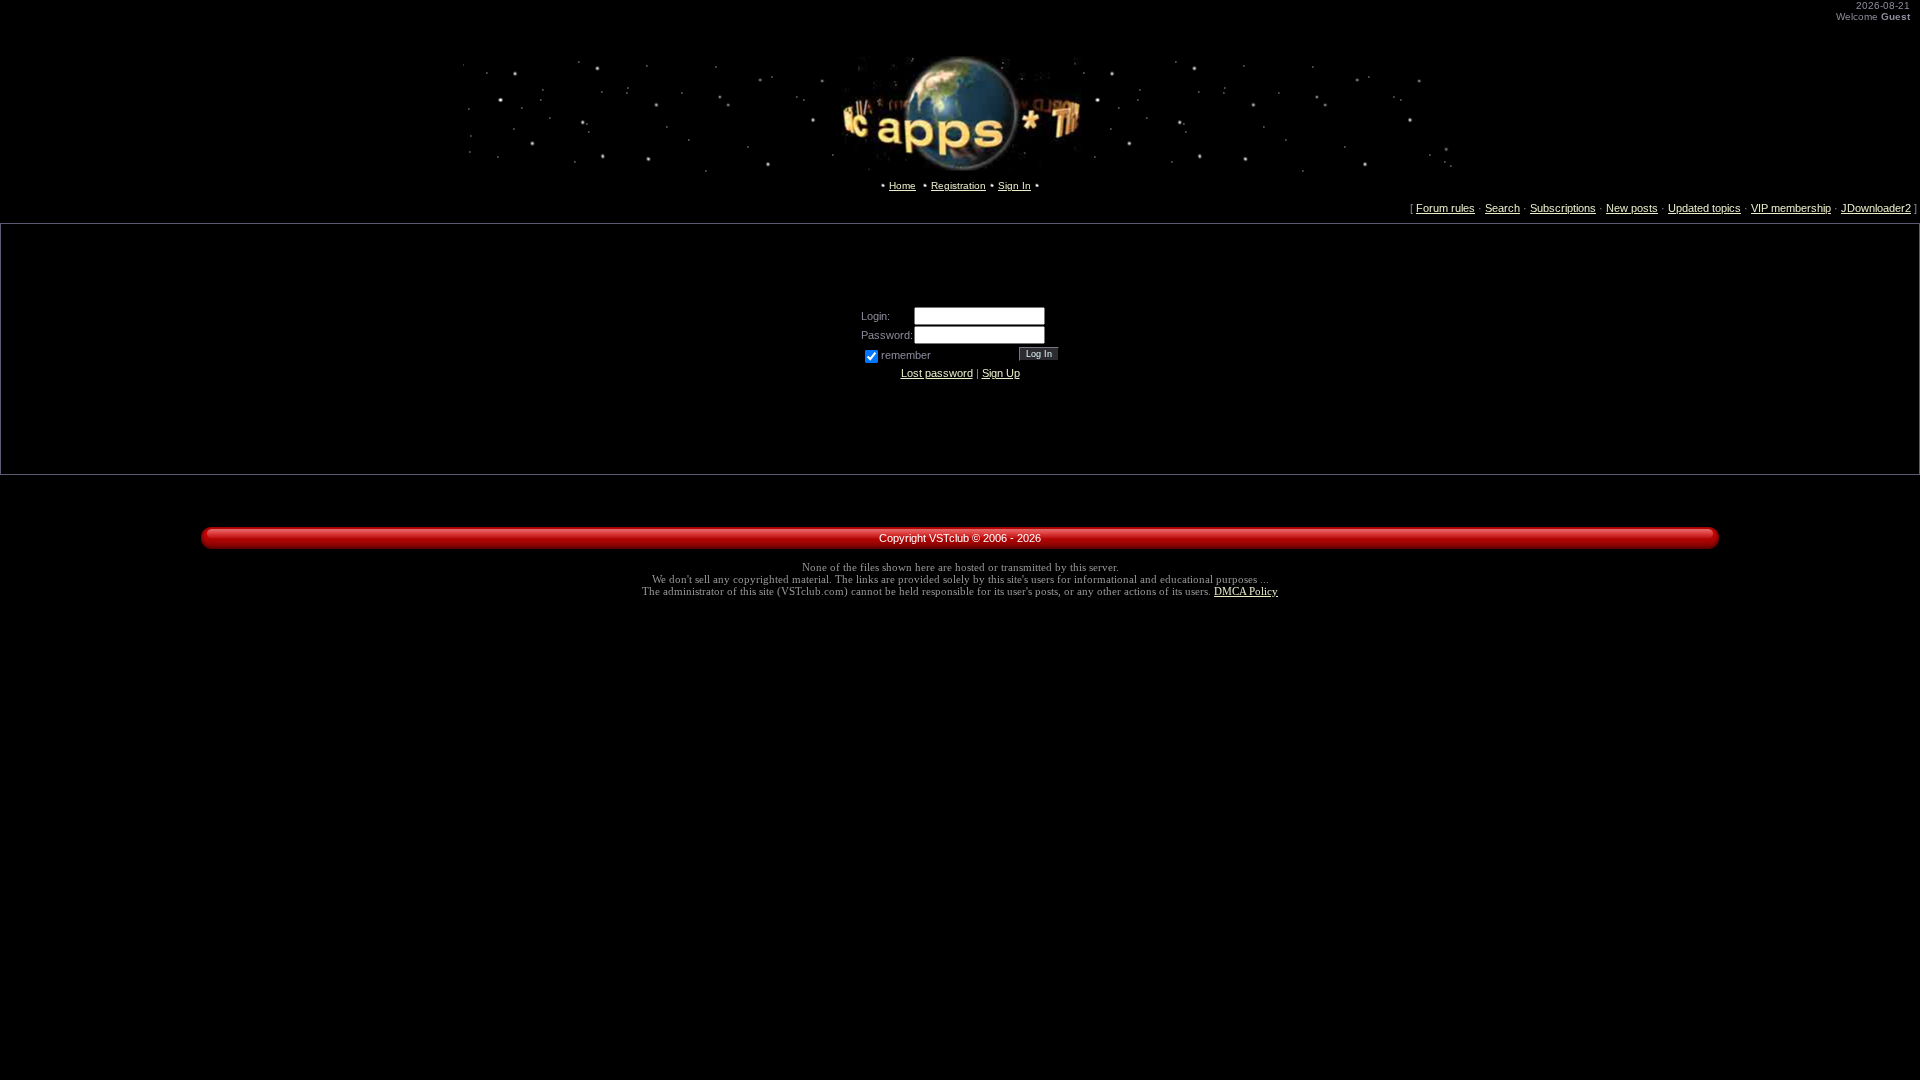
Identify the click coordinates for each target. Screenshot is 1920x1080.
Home (902, 185)
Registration (958, 185)
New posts (1632, 208)
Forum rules (1445, 208)
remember (906, 355)
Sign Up (1001, 373)
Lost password (937, 373)
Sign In (1014, 185)
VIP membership (1791, 208)
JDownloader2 (1876, 208)
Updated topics (1704, 208)
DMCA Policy (1246, 591)
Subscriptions (1563, 208)
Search (1502, 208)
